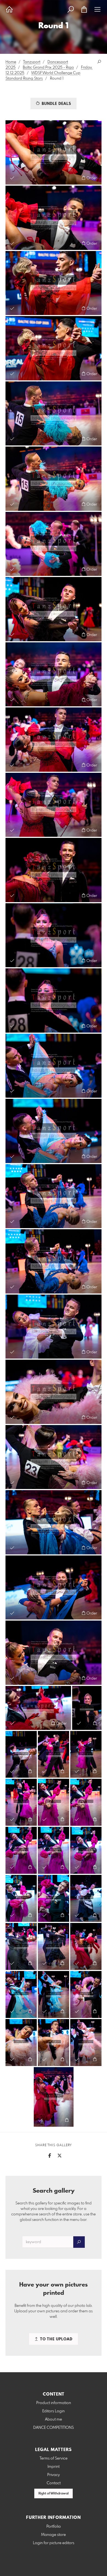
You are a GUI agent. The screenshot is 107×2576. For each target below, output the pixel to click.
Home (11, 62)
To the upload (56, 2339)
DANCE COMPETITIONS (54, 2428)
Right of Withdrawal (54, 2494)
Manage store (54, 2535)
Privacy (54, 2475)
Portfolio (54, 2527)
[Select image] (12, 178)
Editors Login (54, 2411)
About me (54, 2419)
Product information (54, 2403)
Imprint (54, 2467)
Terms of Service (54, 2458)
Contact (54, 2483)
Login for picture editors (54, 2543)
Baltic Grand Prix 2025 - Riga (48, 68)
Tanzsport (32, 62)
